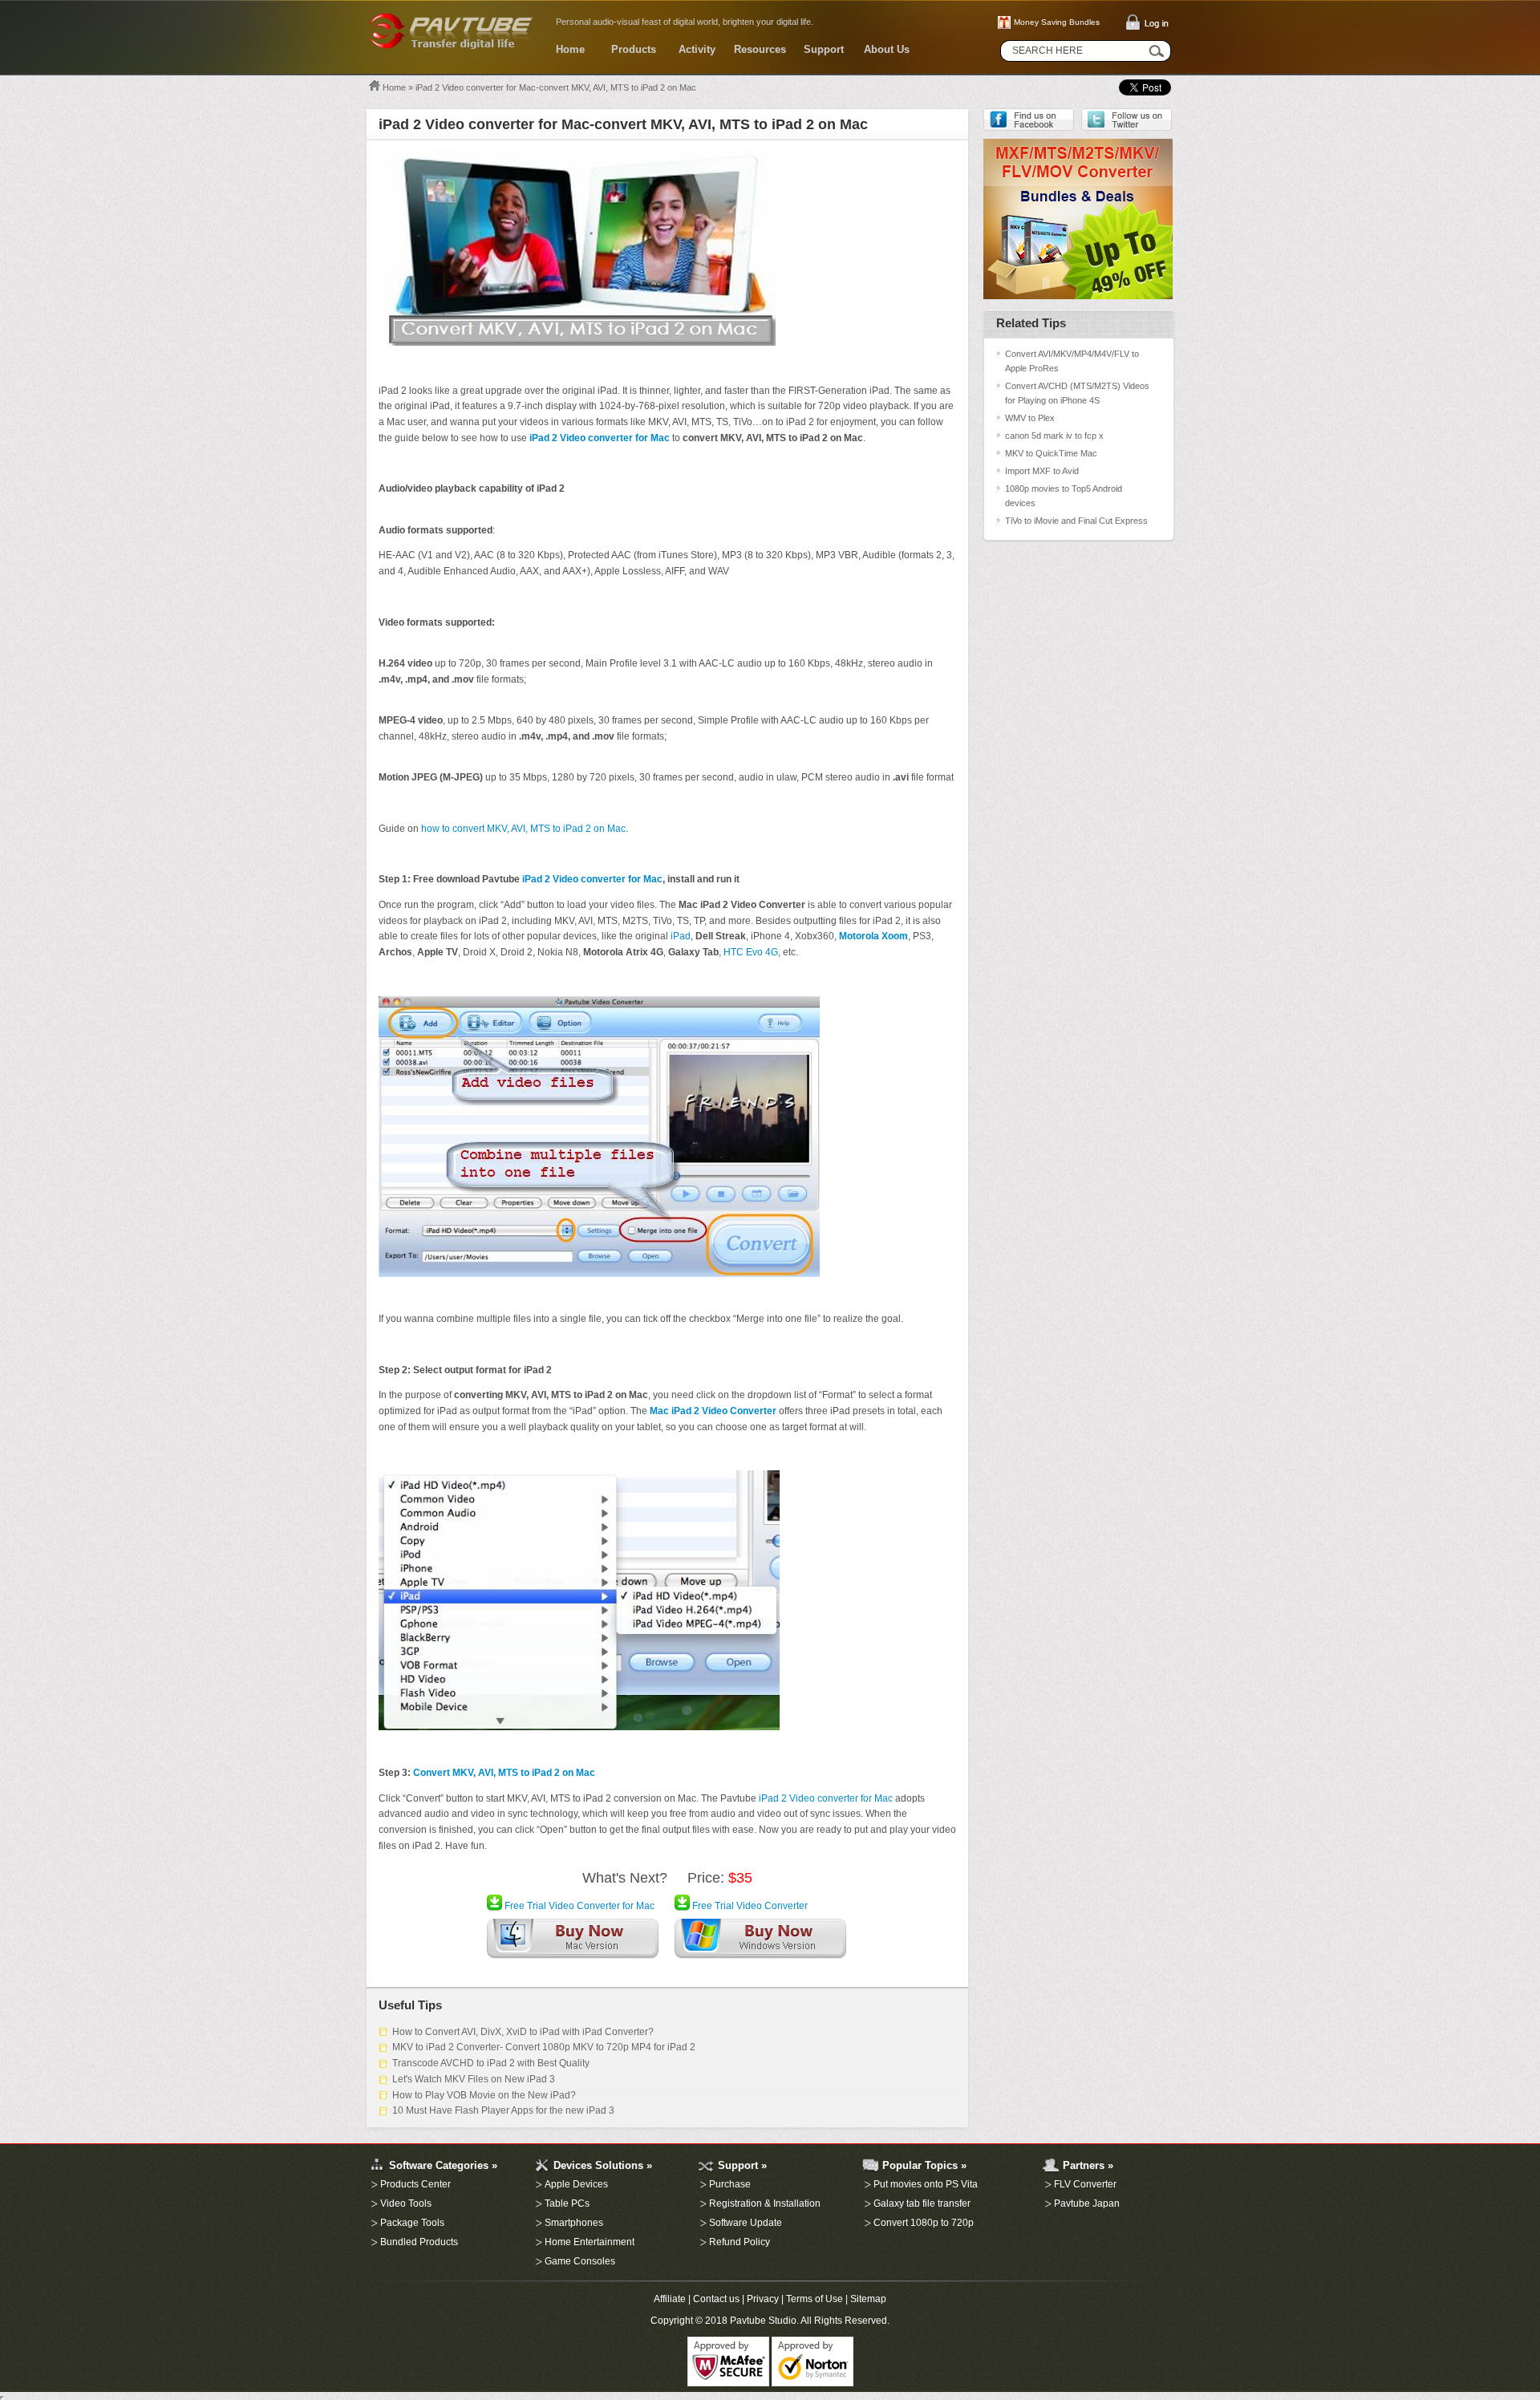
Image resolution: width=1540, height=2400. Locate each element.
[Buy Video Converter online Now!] (760, 1942)
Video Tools (406, 2203)
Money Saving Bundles (1057, 22)
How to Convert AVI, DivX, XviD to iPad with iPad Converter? (523, 2032)
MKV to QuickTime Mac (1051, 453)
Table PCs (567, 2203)
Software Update (746, 2223)
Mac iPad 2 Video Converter (713, 1411)
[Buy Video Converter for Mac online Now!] (573, 1942)
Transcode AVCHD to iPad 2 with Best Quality (491, 2063)
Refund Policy (740, 2242)
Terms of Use (815, 2299)
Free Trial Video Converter (749, 1906)
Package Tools (412, 2223)
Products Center (415, 2184)
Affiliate (670, 2299)
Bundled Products (419, 2242)
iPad (681, 936)
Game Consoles (580, 2261)
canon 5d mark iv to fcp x (1054, 436)
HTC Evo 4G (751, 952)
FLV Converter (1085, 2184)
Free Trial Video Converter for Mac (578, 1906)
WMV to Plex (1030, 418)
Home (570, 49)
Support (824, 49)
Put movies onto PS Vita (926, 2184)
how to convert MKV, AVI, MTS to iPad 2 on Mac (523, 829)
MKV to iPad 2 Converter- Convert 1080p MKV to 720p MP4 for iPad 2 (544, 2047)
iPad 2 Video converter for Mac (600, 438)
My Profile (369, 2136)
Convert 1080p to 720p (924, 2223)
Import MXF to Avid (1042, 471)
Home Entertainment (590, 2242)
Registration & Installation (765, 2203)
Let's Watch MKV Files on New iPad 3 (474, 2079)
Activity (697, 49)
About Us (887, 49)
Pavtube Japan (1087, 2203)
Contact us (716, 2299)
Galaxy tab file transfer (922, 2203)
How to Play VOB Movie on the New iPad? (484, 2095)
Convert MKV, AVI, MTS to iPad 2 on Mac (504, 1773)
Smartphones (574, 2223)
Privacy (763, 2299)
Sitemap (868, 2299)
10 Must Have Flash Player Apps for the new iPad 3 (503, 2110)
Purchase (730, 2184)
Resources (760, 49)
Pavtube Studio (763, 2321)
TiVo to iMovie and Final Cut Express (1076, 521)
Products (634, 49)
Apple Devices (576, 2184)
